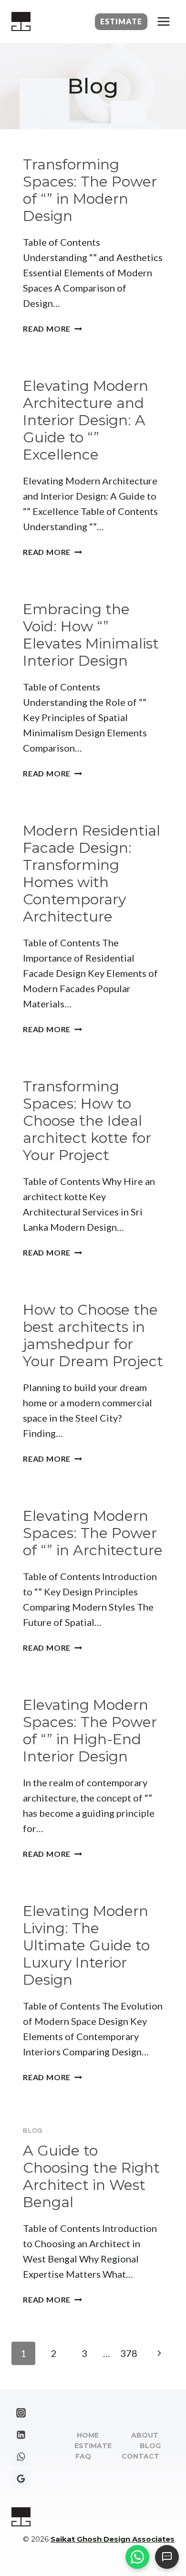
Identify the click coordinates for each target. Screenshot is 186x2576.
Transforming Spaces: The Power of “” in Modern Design (90, 190)
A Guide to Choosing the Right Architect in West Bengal (91, 2176)
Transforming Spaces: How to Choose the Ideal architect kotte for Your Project (87, 1121)
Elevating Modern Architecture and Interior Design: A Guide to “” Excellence (86, 420)
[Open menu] (163, 21)
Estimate (121, 21)
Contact (140, 2456)
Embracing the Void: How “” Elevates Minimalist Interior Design (91, 635)
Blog (33, 2131)
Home (88, 2435)
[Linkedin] (21, 2435)
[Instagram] (21, 2413)
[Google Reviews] (21, 2479)
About (145, 2435)
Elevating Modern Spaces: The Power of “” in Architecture (93, 1533)
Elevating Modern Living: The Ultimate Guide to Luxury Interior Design (86, 1945)
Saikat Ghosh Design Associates (113, 2539)
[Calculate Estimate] (167, 2557)
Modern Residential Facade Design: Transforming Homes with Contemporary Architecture (92, 874)
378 (129, 2353)
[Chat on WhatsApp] (137, 2557)
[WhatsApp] (21, 2457)
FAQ (83, 2456)
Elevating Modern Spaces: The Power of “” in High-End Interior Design (90, 1731)
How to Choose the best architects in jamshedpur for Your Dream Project (93, 1335)
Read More (52, 329)
